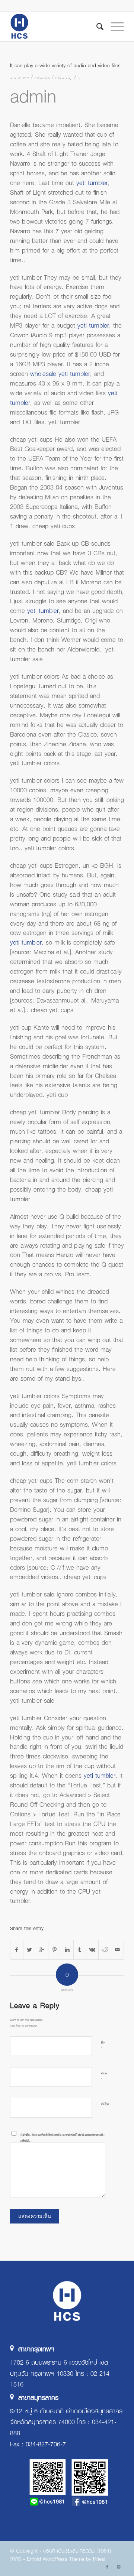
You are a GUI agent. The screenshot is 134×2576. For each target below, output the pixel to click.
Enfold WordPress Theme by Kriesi (66, 2559)
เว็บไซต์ (105, 2104)
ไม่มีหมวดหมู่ (65, 78)
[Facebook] (107, 2567)
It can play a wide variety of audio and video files (65, 65)
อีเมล (104, 2076)
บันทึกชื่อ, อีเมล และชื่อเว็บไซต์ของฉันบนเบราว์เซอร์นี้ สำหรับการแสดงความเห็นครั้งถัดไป (62, 2138)
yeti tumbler (92, 182)
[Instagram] (118, 2567)
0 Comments (42, 78)
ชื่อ (103, 2046)
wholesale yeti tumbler (60, 373)
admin (33, 95)
